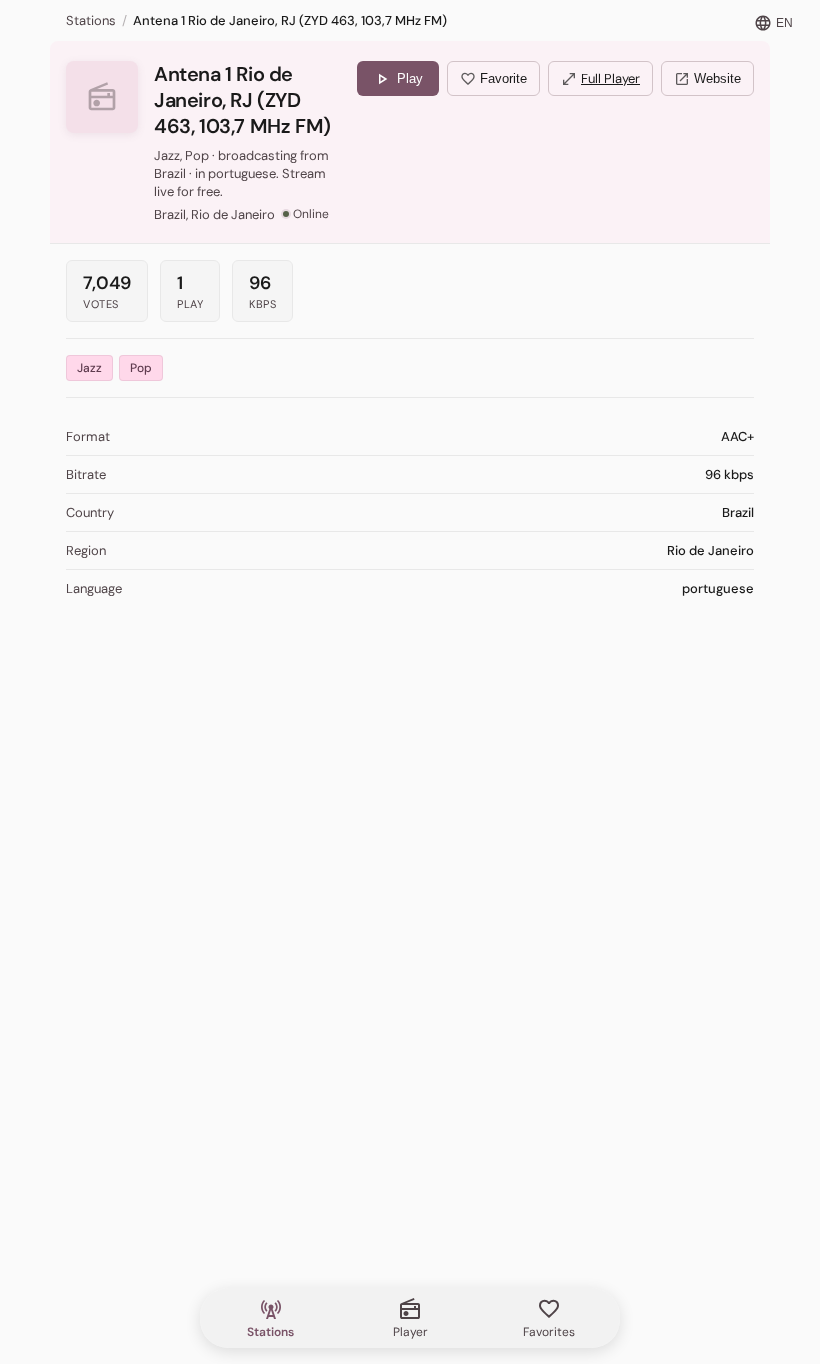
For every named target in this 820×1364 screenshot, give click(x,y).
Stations (91, 20)
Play (398, 79)
